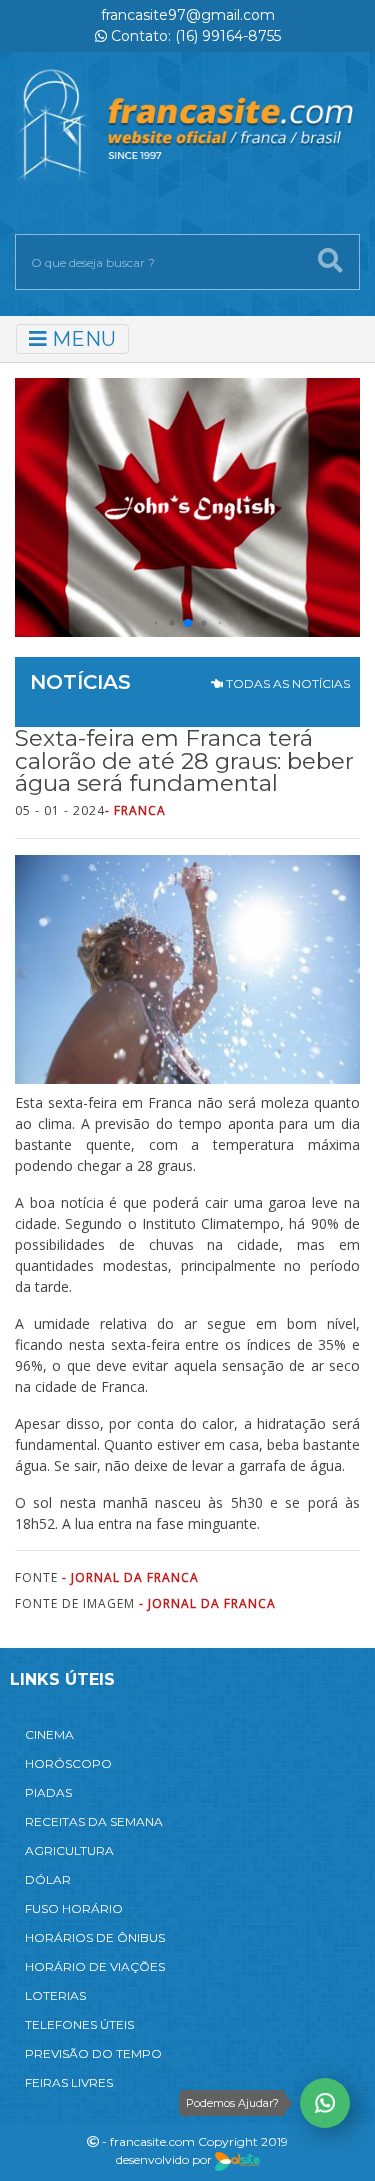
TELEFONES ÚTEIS (79, 2024)
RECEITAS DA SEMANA (94, 1821)
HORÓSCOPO (68, 1763)
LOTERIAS (55, 1995)
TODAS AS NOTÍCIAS (286, 683)
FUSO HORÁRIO (74, 1908)
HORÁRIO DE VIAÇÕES (95, 1966)
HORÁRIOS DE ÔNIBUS (95, 1937)
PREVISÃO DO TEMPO (93, 2053)
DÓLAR (48, 1879)
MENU (81, 339)
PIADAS (48, 1792)
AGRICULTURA (69, 1850)
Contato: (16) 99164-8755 (194, 36)
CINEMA (49, 1734)
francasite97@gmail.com (188, 15)
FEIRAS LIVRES (69, 2082)
